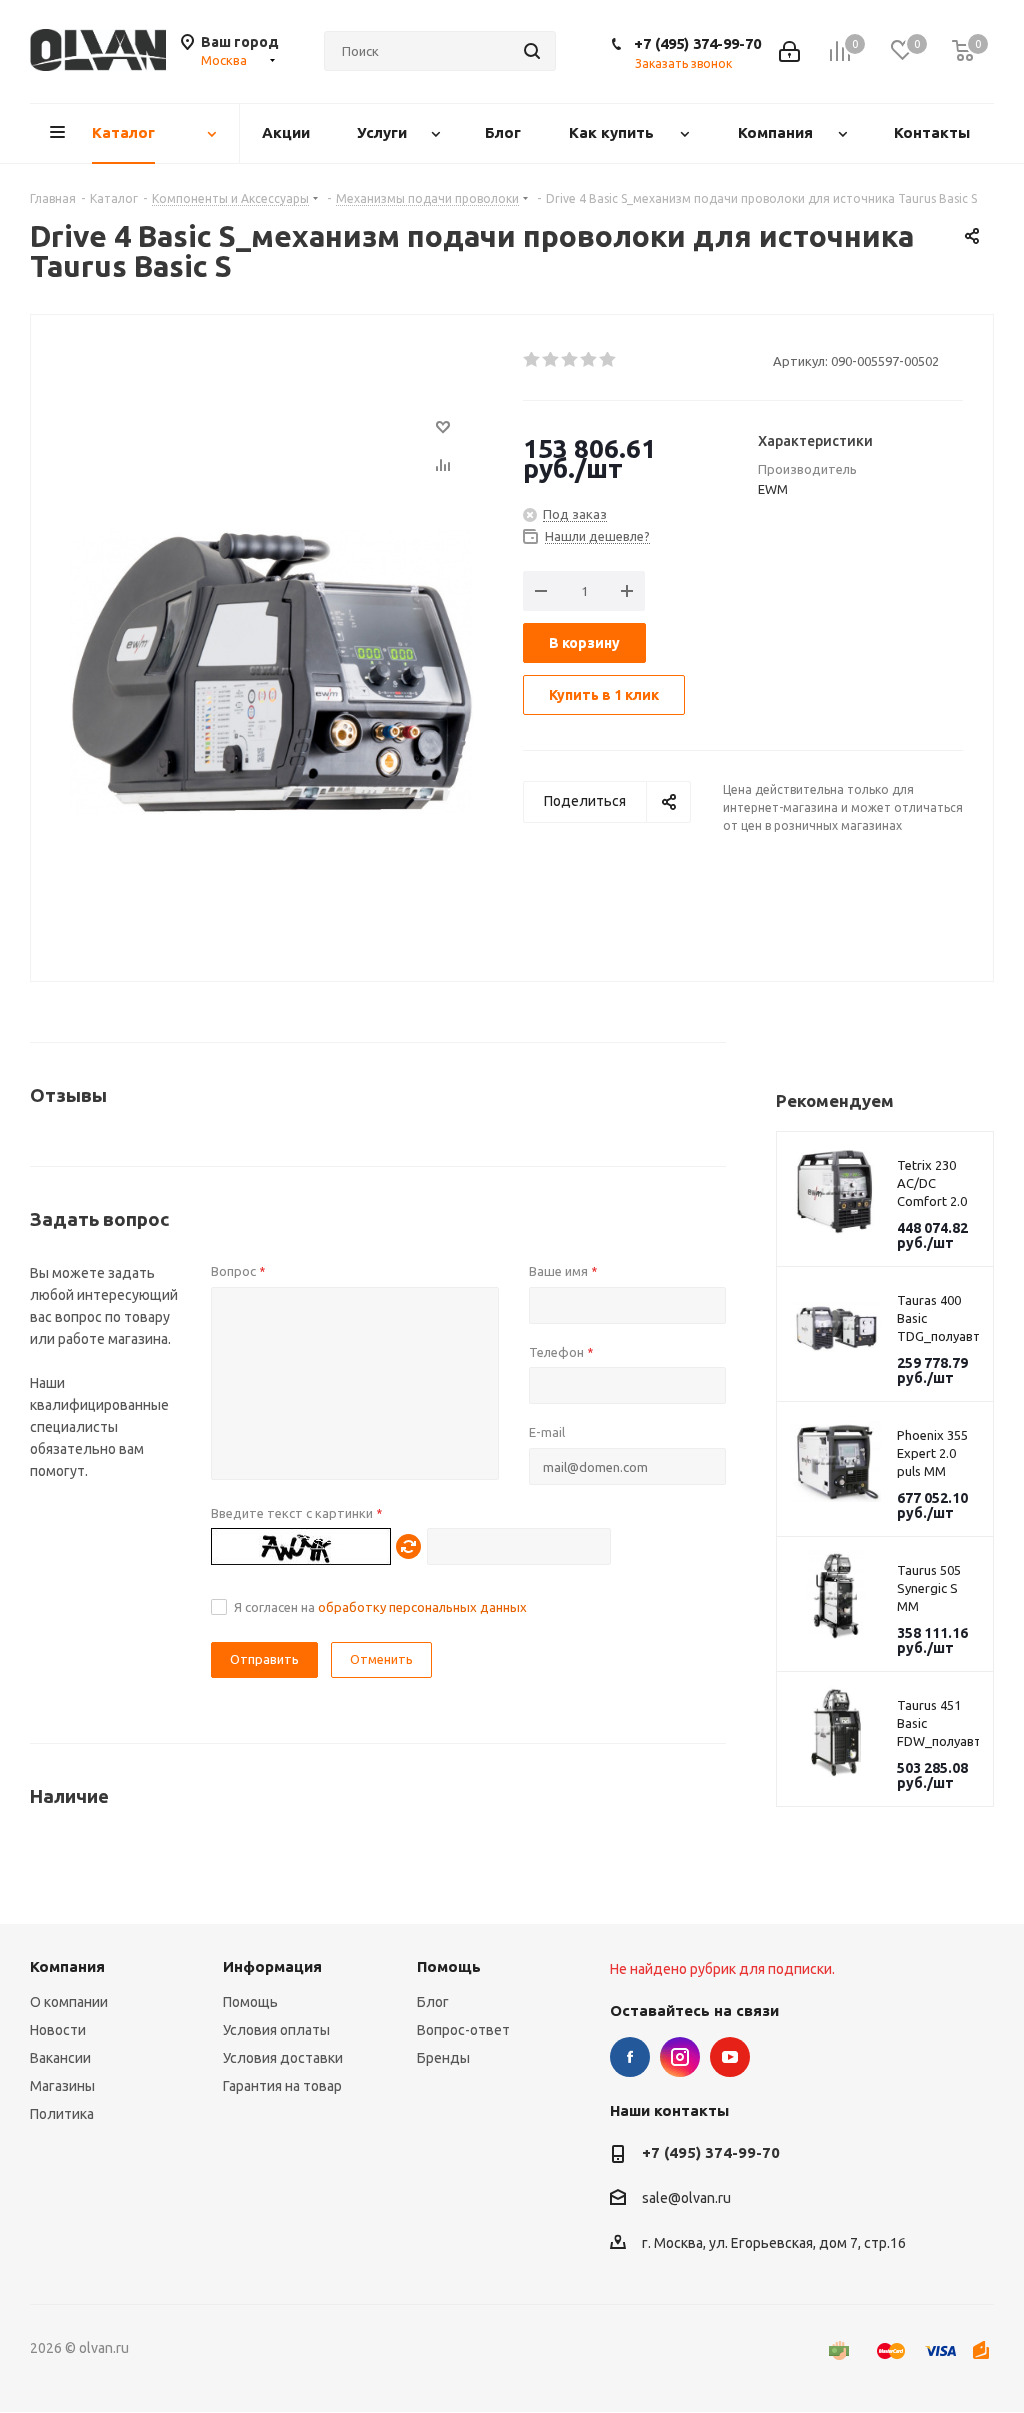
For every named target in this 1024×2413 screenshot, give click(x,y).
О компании (69, 2002)
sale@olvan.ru (686, 2199)
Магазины (62, 2086)
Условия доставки (283, 2058)
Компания (67, 1966)
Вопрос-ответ (463, 2030)
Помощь (250, 2002)
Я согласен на (380, 1607)
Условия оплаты (276, 2030)
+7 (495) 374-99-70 (697, 43)
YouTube (730, 2057)
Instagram (680, 2057)
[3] (570, 360)
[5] (608, 360)
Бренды (443, 2058)
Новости (58, 2030)
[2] (551, 360)
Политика (62, 2114)
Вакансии (60, 2058)
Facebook (630, 2057)
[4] (589, 360)
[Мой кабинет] (789, 51)
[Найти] (532, 51)
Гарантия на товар (282, 2086)
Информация (272, 1966)
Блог (433, 2002)
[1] (532, 360)
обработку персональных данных (422, 1607)
